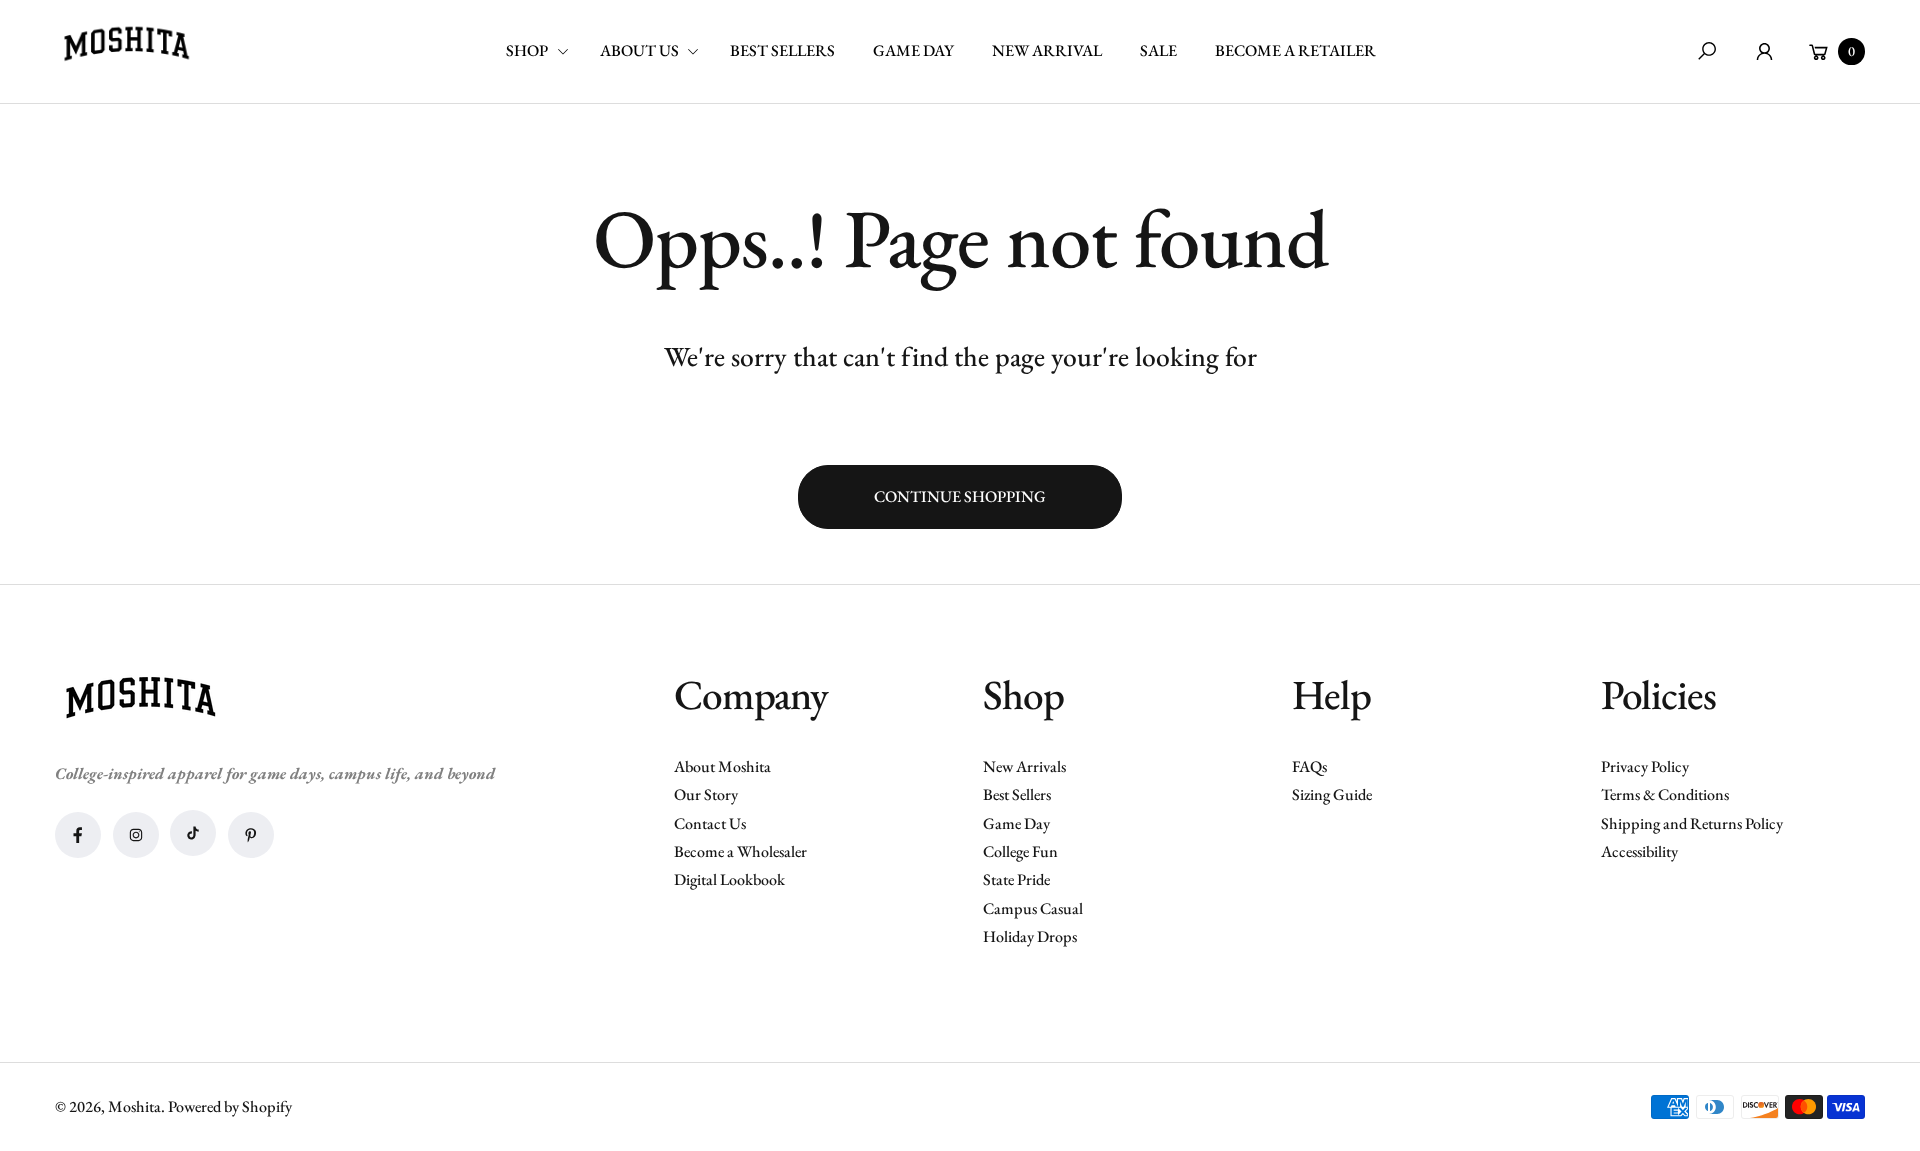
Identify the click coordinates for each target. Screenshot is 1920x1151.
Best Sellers (1017, 794)
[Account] (1764, 51)
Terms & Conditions (1665, 794)
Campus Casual (1033, 908)
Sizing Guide (1332, 794)
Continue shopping (960, 496)
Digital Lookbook (729, 879)
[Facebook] (78, 835)
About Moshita (722, 766)
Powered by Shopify (230, 1106)
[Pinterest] (251, 835)
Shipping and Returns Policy (1692, 823)
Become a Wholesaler (740, 851)
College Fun (1020, 851)
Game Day (1016, 823)
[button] (544, 51)
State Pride (1016, 879)
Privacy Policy (1645, 766)
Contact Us (710, 823)
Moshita (134, 1106)
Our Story (706, 794)
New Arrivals (1024, 766)
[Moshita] (126, 44)
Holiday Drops (1030, 936)
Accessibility (1639, 851)
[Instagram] (136, 835)
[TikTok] (193, 833)
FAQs (1309, 766)
